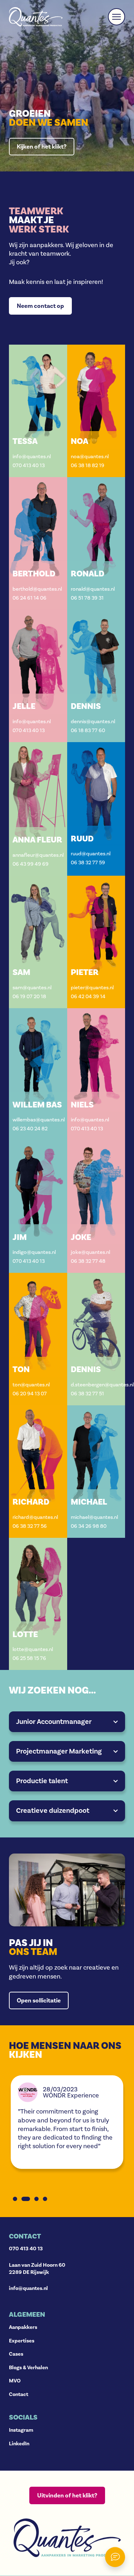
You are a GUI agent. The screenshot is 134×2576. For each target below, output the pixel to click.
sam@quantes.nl (32, 988)
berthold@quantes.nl (37, 589)
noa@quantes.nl (90, 457)
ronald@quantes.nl (93, 589)
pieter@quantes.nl (92, 988)
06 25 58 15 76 (29, 1658)
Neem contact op (40, 306)
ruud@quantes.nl (91, 854)
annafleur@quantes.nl (38, 855)
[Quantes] (36, 17)
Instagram (21, 2430)
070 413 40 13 (29, 466)
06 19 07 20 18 (29, 997)
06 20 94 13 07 (30, 1394)
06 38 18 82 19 (88, 466)
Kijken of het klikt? (42, 147)
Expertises (22, 2341)
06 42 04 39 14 (88, 997)
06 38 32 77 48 (88, 1261)
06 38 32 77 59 (88, 863)
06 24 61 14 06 (29, 598)
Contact (19, 2394)
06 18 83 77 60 (88, 731)
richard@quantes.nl (35, 1517)
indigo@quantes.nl (34, 1252)
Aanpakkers (23, 2327)
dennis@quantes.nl (93, 722)
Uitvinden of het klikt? (67, 2495)
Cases (16, 2354)
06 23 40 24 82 (30, 1129)
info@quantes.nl (32, 457)
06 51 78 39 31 (87, 598)
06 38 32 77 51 (87, 1394)
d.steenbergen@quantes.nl (96, 1385)
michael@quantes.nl (94, 1517)
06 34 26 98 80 (89, 1526)
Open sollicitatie (39, 2000)
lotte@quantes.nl (33, 1649)
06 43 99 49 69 (31, 864)
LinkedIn (19, 2444)
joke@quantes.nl (90, 1252)
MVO (15, 2381)
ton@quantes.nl (31, 1385)
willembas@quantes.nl (38, 1120)
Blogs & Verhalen (28, 2367)
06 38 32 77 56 (30, 1526)
